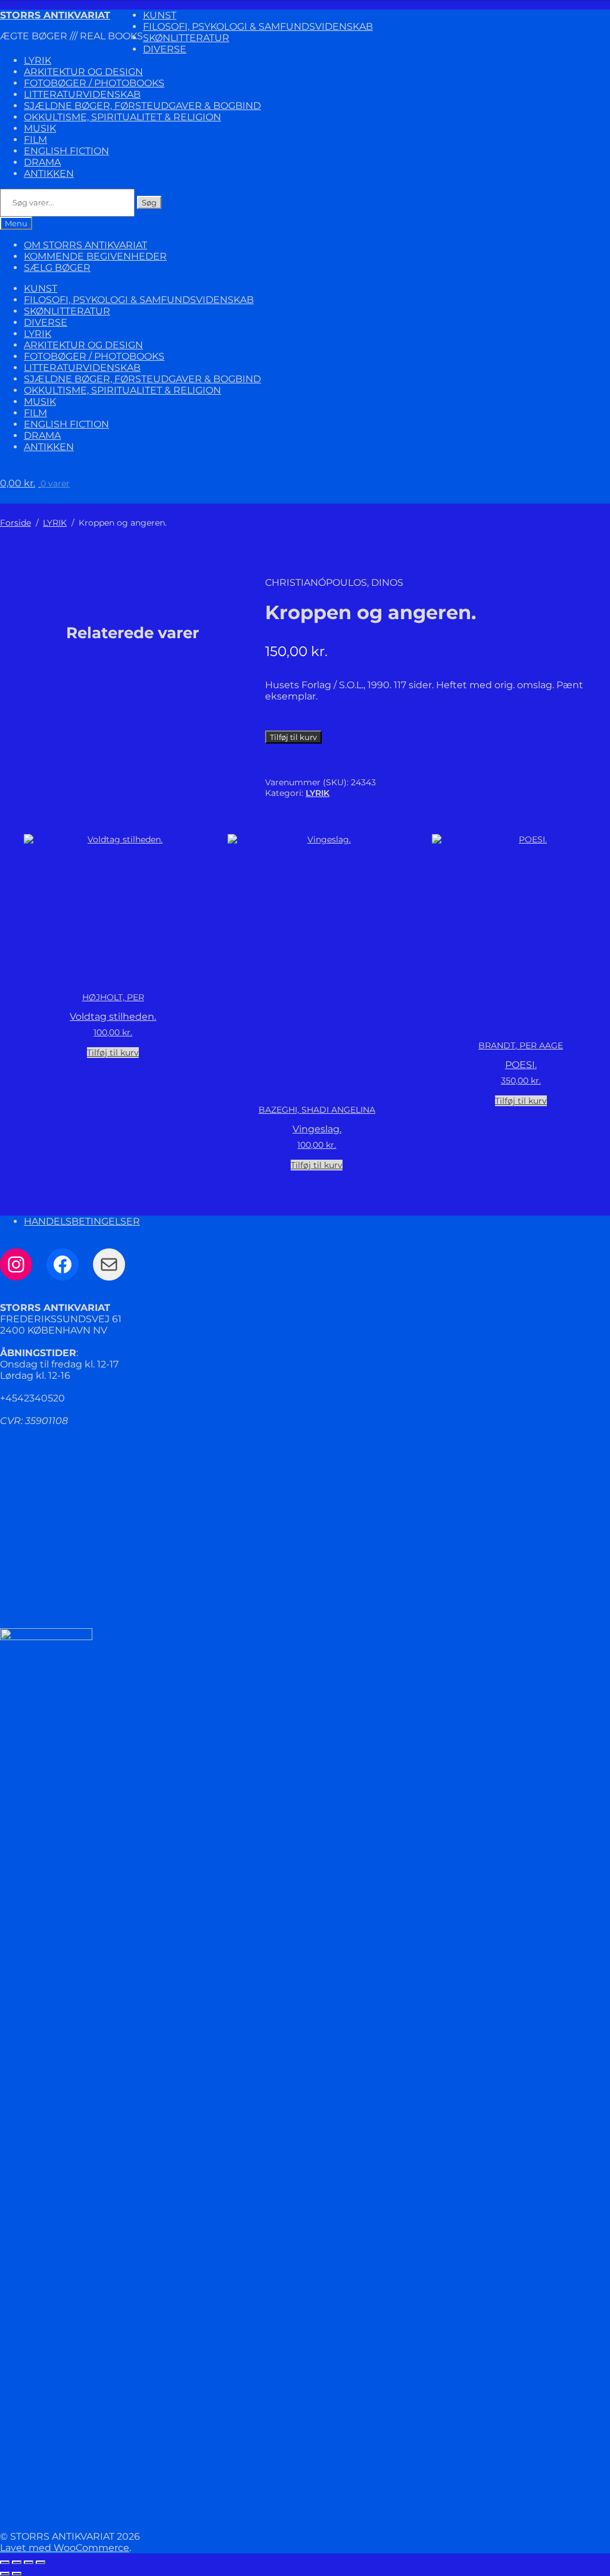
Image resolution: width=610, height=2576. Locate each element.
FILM (35, 140)
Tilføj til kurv (293, 737)
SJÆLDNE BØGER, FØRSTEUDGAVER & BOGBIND (142, 106)
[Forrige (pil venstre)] (5, 2574)
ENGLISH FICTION (66, 151)
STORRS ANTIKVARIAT (55, 15)
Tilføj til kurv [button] (113, 1053)
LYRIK (38, 60)
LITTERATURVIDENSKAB (82, 94)
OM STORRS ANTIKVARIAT (85, 245)
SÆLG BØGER (57, 268)
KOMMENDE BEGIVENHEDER (95, 256)
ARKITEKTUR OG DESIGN (83, 72)
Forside (15, 523)
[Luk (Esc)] (41, 2562)
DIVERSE (165, 49)
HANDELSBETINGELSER (82, 1221)
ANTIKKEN (49, 174)
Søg (149, 202)
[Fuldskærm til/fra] (17, 2562)
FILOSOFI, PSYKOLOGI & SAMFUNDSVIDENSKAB (258, 26)
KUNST (160, 15)
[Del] (29, 2562)
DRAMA (42, 162)
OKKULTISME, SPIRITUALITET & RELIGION (122, 117)
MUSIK (40, 128)
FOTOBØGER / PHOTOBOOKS (94, 83)
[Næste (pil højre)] (17, 2574)
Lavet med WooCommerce (65, 2548)
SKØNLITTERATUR (186, 38)
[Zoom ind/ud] (5, 2562)
